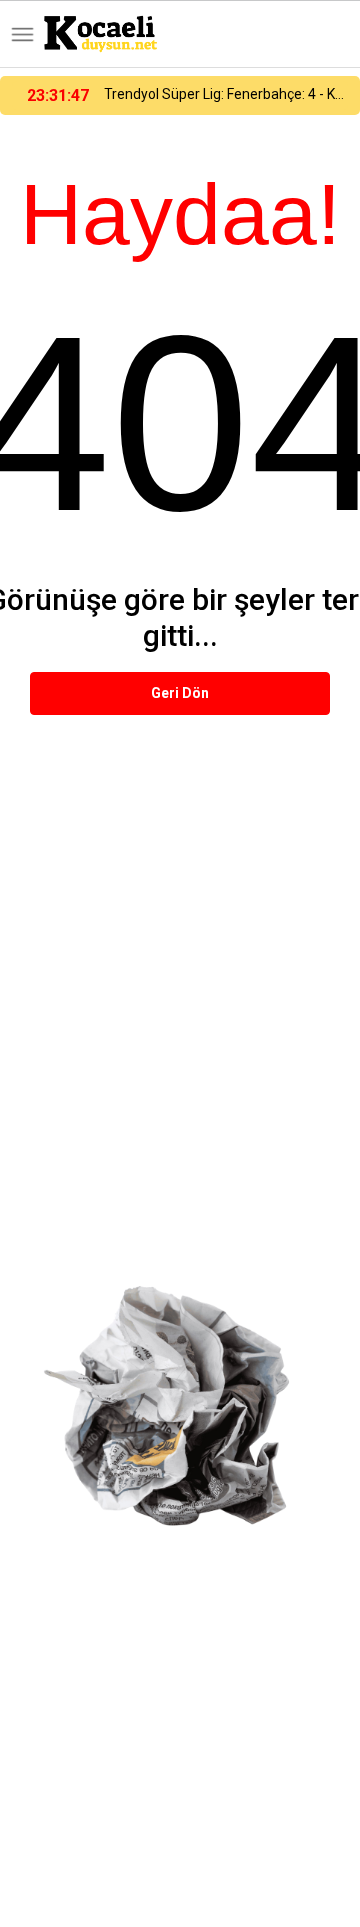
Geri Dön (180, 693)
